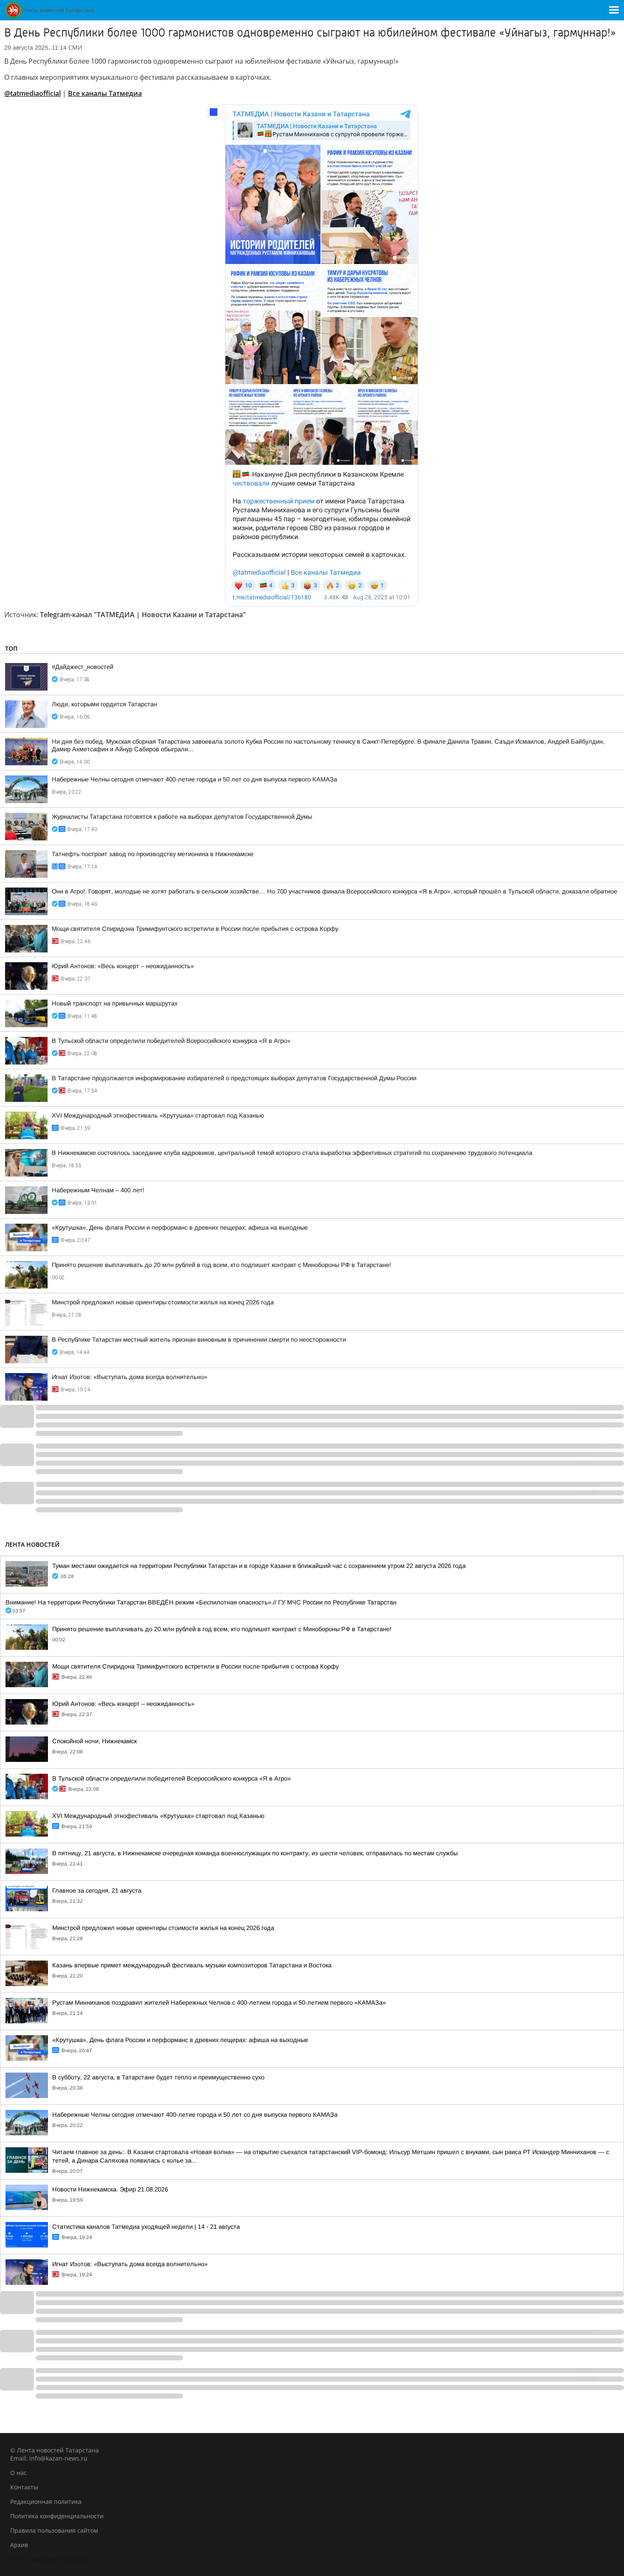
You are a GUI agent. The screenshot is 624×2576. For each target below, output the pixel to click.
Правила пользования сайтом (54, 2530)
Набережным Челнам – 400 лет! (98, 1190)
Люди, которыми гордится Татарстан (104, 704)
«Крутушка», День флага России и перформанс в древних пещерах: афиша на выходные (180, 1228)
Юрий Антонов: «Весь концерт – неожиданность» (123, 966)
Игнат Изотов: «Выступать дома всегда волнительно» (129, 1377)
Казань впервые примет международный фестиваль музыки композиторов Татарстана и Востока (192, 1965)
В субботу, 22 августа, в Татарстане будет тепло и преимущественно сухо (158, 2077)
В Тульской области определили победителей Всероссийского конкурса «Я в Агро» (171, 1041)
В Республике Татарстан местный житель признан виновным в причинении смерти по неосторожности (199, 1340)
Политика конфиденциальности (57, 2516)
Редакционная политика (46, 2502)
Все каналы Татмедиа (105, 93)
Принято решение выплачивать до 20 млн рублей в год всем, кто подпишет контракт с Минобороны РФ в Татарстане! (221, 1265)
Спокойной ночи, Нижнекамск (94, 1741)
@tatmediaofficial (32, 93)
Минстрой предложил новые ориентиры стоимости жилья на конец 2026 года (163, 1302)
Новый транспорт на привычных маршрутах (115, 1003)
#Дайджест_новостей (83, 667)
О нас (18, 2473)
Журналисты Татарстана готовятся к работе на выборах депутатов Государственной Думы (182, 817)
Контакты (24, 2487)
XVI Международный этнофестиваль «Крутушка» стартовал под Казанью (158, 1115)
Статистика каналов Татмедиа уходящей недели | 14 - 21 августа (146, 2227)
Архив (19, 2545)
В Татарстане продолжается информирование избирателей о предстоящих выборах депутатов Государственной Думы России (234, 1078)
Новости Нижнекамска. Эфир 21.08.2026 (110, 2189)
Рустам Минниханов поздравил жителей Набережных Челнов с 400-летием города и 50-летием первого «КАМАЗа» (219, 2003)
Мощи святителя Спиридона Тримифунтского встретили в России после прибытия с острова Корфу (195, 929)
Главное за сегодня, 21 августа (97, 1891)
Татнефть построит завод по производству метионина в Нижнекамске (153, 854)
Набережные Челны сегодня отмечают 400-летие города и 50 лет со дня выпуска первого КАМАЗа (194, 779)
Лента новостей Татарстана (51, 2559)
